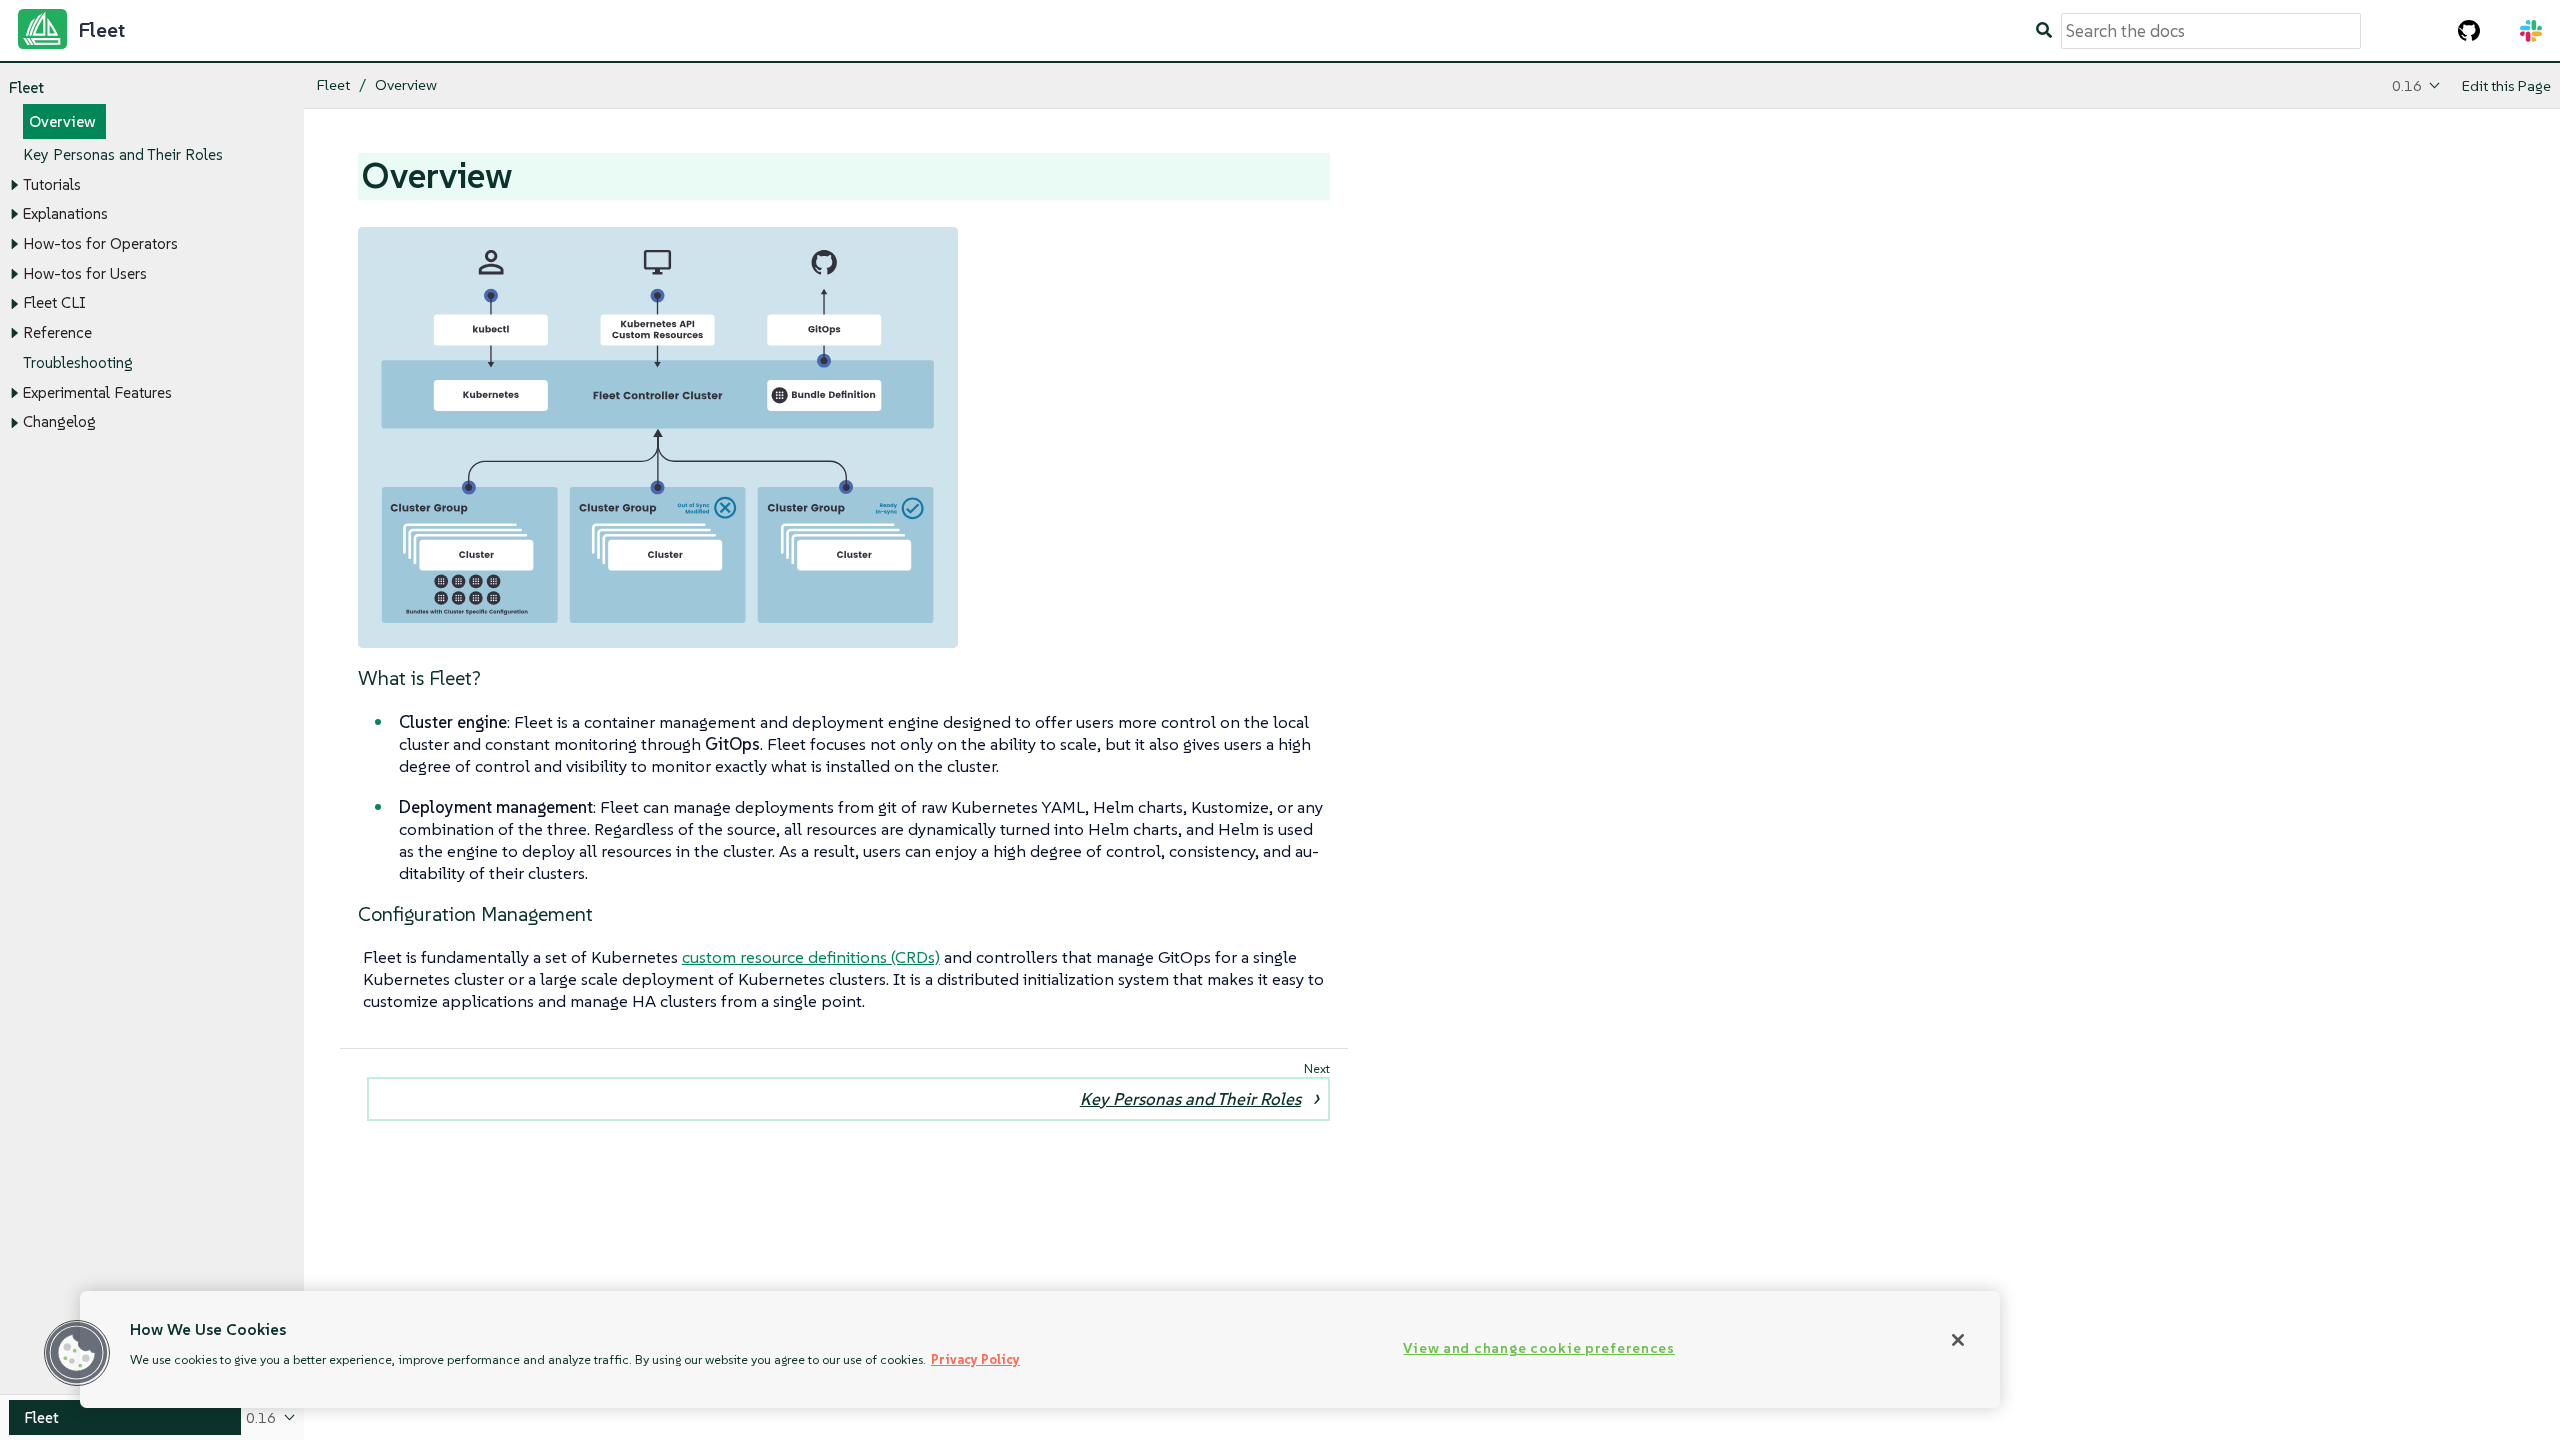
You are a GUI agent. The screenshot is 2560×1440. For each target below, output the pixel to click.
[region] (1040, 1349)
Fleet (26, 87)
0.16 (2407, 85)
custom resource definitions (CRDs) (811, 957)
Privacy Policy (975, 1359)
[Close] (1958, 1340)
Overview (62, 121)
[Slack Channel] (2531, 31)
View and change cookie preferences (1538, 1348)
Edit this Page (2506, 85)
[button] (77, 1353)
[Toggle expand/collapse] (14, 185)
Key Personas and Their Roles (123, 154)
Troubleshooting (78, 362)
